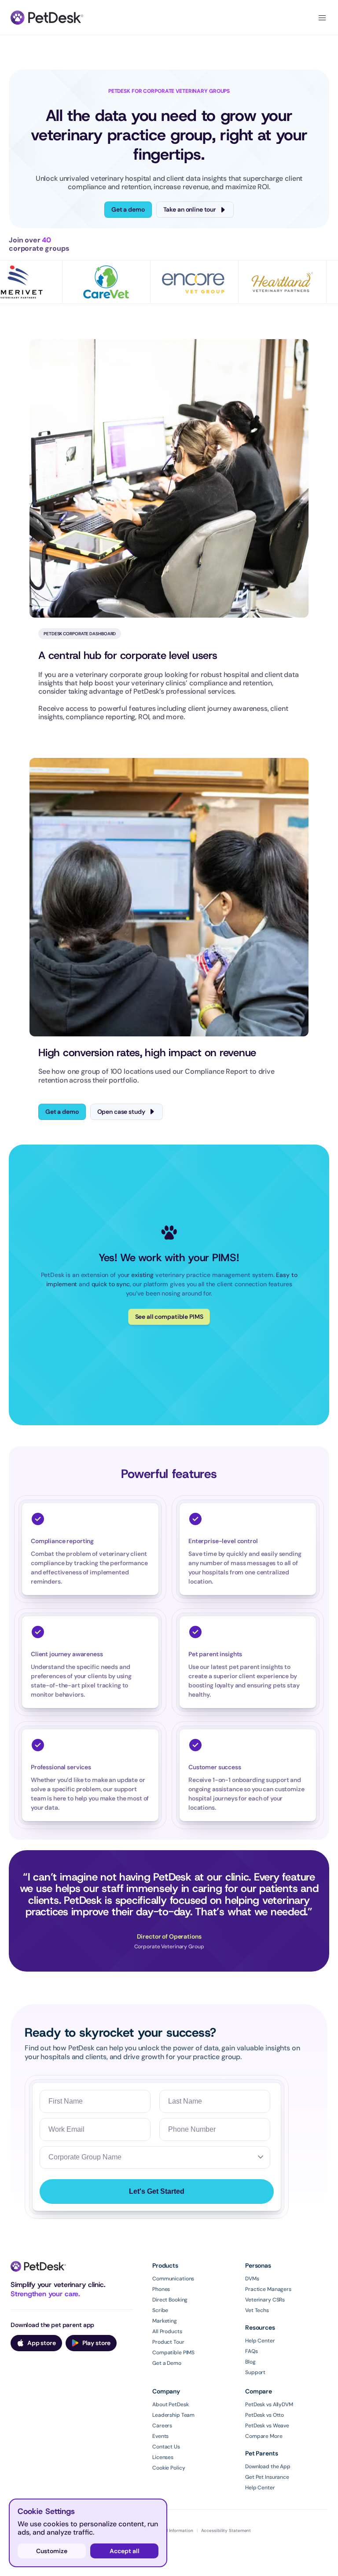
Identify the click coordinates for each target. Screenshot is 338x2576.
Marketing (165, 2321)
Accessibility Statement (226, 2530)
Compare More (264, 2436)
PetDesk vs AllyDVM (269, 2404)
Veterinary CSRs (265, 2300)
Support (255, 2372)
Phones (161, 2289)
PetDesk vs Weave (267, 2426)
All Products (167, 2331)
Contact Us (166, 2447)
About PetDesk (170, 2404)
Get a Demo (167, 2363)
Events (160, 2436)
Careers (162, 2426)
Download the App (268, 2466)
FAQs (252, 2351)
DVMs (252, 2279)
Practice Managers (268, 2289)
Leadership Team (173, 2415)
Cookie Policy (169, 2468)
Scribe (160, 2310)
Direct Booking (170, 2300)
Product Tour (168, 2342)
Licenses (163, 2457)
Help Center (260, 2341)
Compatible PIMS (173, 2353)
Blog (250, 2362)
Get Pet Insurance (267, 2477)
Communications (173, 2279)
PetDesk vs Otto (265, 2415)
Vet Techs (257, 2310)
